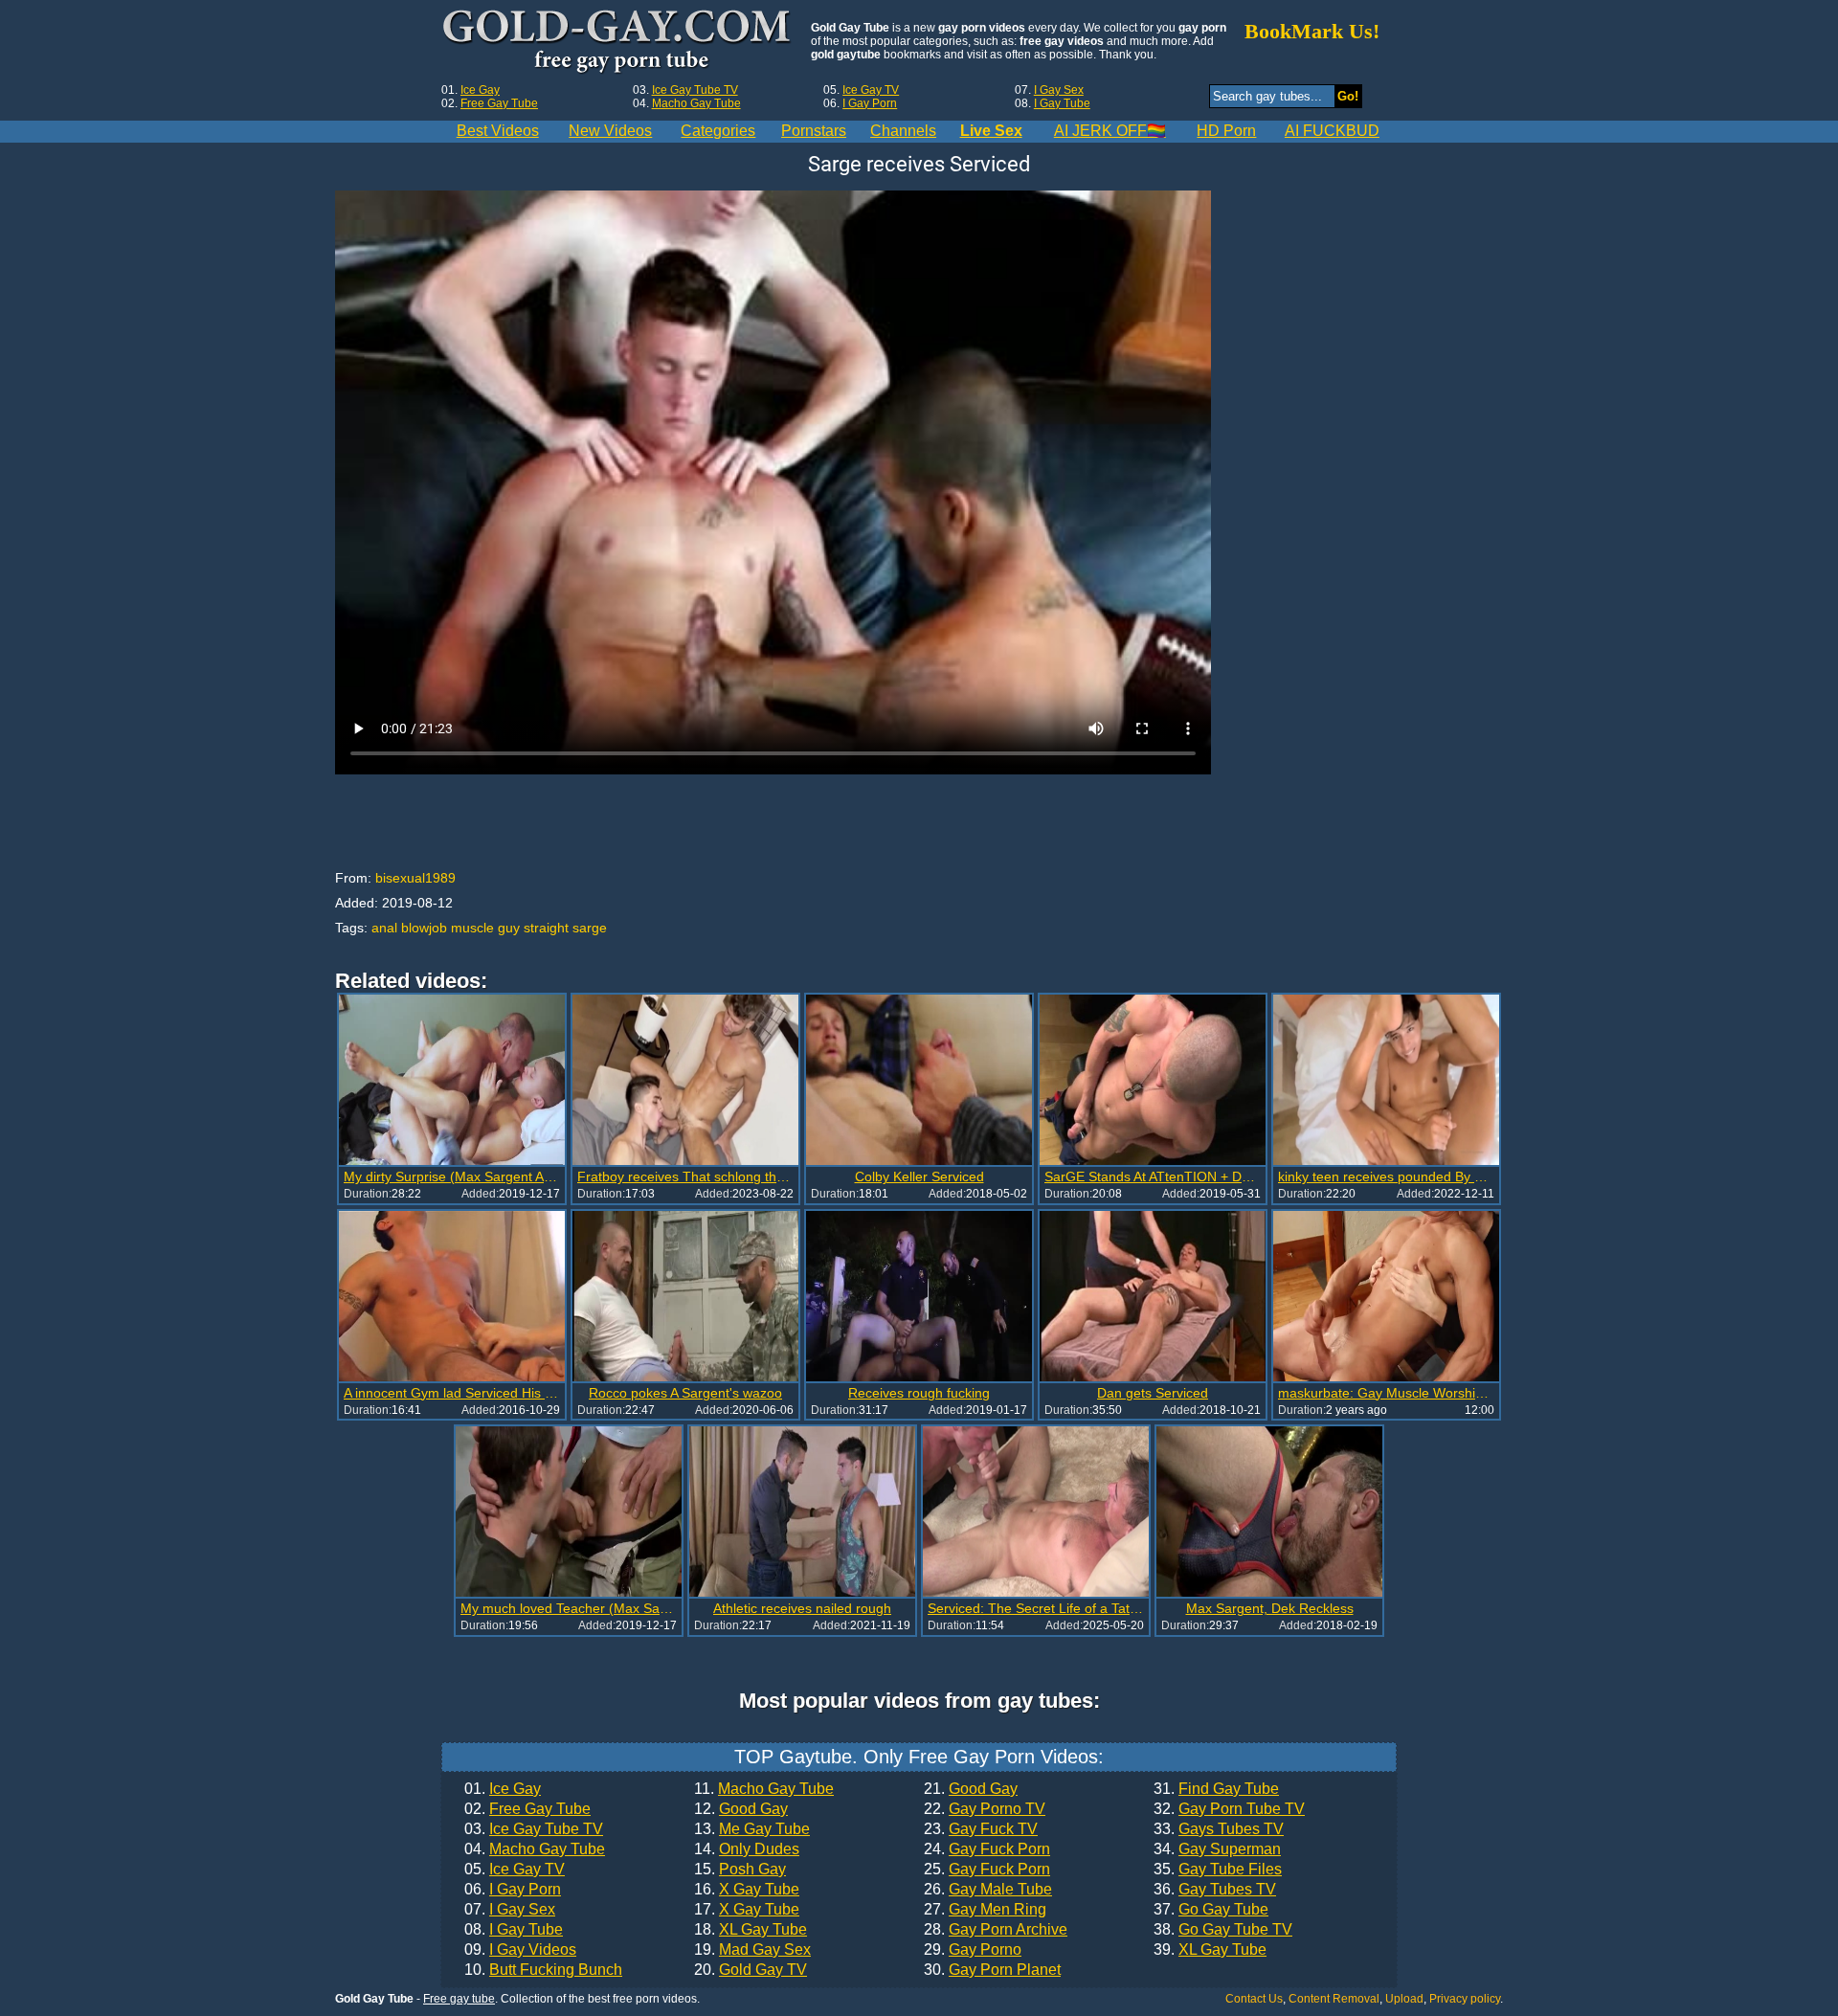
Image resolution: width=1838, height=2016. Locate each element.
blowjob (424, 928)
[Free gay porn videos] (619, 42)
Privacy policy (1465, 1999)
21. (971, 1789)
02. (527, 1809)
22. (985, 1809)
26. (988, 1890)
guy (509, 928)
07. (510, 1910)
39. (1210, 1950)
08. (514, 1930)
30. (992, 1970)
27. (985, 1910)
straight (546, 928)
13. (752, 1829)
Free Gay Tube (499, 103)
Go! (1348, 96)
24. (987, 1849)
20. (751, 1970)
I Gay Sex (1059, 90)
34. (1217, 1849)
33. (1219, 1829)
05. (515, 1870)
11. (764, 1789)
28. (996, 1930)
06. (513, 1890)
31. (1216, 1789)
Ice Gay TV (871, 90)
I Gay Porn (870, 103)
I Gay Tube (1062, 103)
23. (981, 1829)
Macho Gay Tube (696, 103)
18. (751, 1930)
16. (747, 1890)
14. (747, 1849)
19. (752, 1950)
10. (543, 1970)
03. (534, 1829)
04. (535, 1849)
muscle (472, 928)
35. (1218, 1870)
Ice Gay (480, 90)
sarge (590, 928)
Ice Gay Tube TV (695, 90)
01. (503, 1789)
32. (1229, 1809)
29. (973, 1950)
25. (987, 1870)
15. (740, 1870)
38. (1223, 1930)
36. (1215, 1890)
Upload (1404, 1999)
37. (1211, 1910)
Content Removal (1334, 1999)
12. (741, 1809)
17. (747, 1910)
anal (384, 928)
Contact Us (1254, 1999)
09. (520, 1950)
